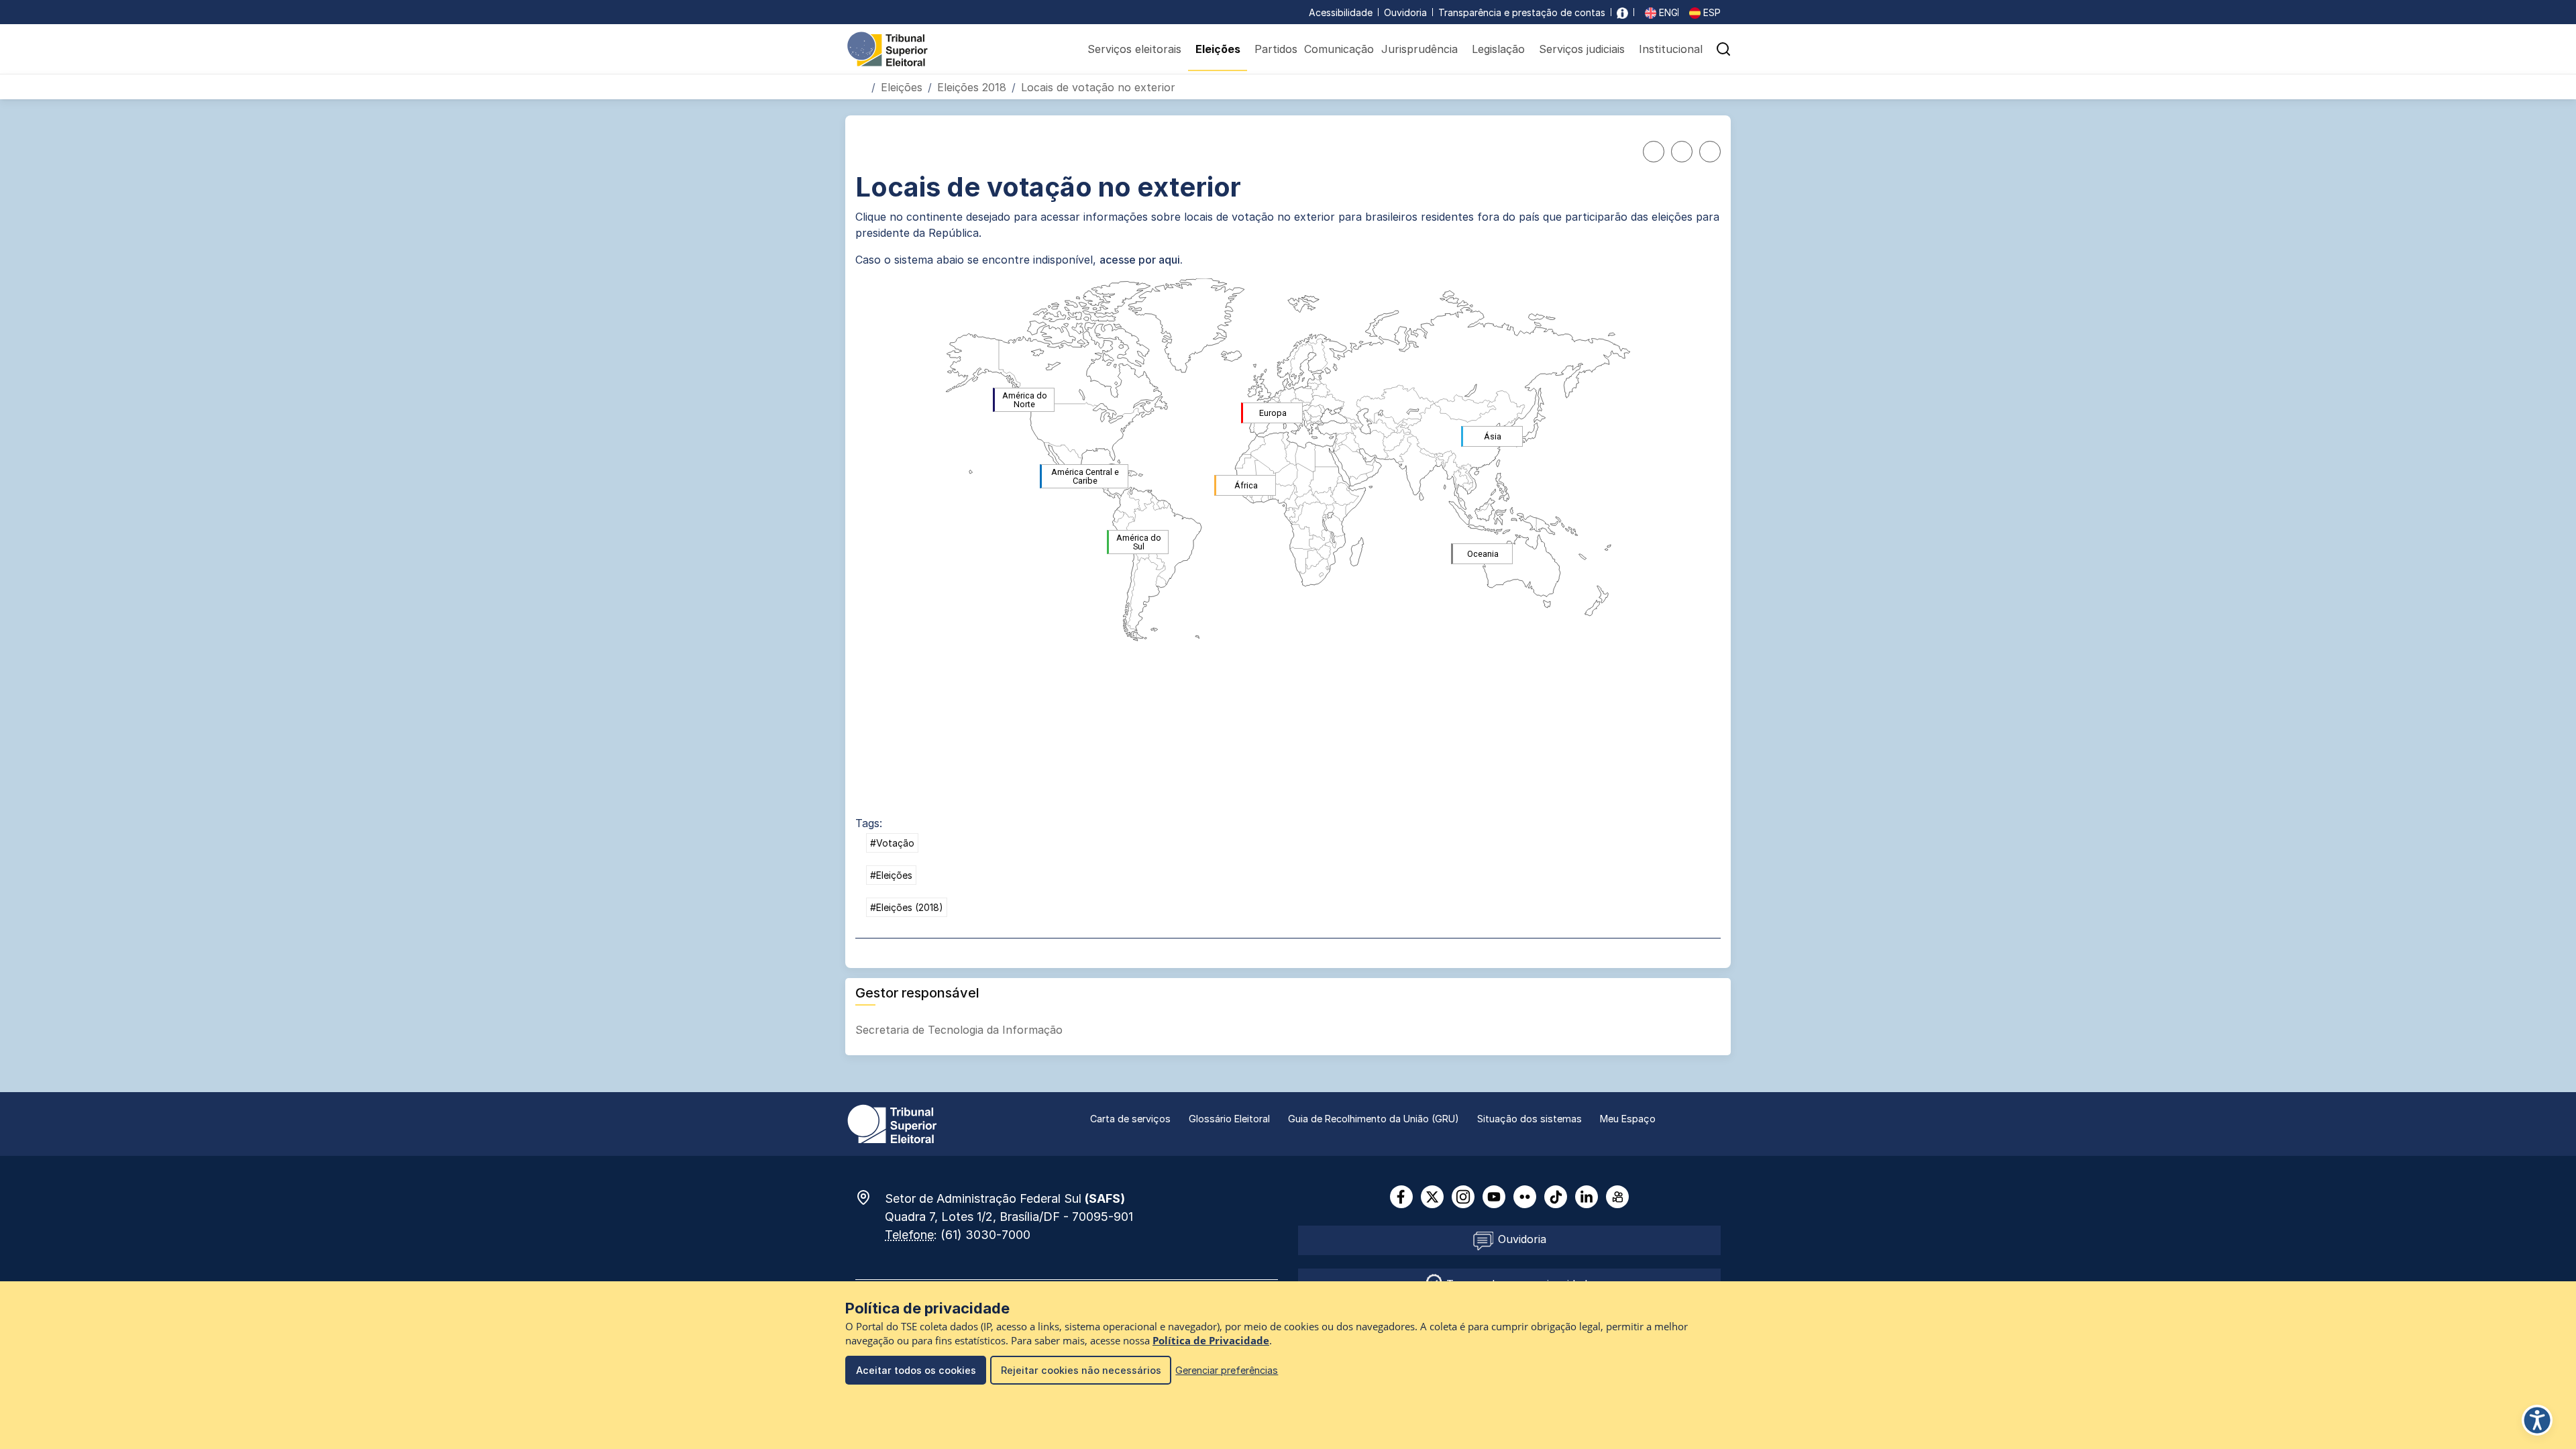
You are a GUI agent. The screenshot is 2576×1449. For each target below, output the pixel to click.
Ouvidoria (1405, 12)
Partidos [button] (1276, 49)
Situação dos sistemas (1529, 1119)
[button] (1723, 49)
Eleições (902, 87)
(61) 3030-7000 (985, 1235)
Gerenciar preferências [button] (1227, 1370)
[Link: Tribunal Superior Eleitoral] (892, 1123)
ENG (1667, 12)
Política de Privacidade (1211, 1341)
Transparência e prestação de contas (1522, 12)
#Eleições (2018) (907, 907)
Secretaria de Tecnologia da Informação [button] (961, 1030)
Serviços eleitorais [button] (1134, 49)
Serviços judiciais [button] (1582, 49)
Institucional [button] (1671, 49)
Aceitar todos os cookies (916, 1370)
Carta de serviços (1130, 1119)
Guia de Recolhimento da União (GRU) (1374, 1119)
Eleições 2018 (972, 87)
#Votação (892, 843)
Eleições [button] (1218, 49)
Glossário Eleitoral (1229, 1119)
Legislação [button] (1498, 49)
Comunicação (1339, 49)
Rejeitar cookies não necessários (1081, 1370)
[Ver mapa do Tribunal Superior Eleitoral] (870, 1197)
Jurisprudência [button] (1419, 49)
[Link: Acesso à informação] (1622, 12)
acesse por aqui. (1141, 260)
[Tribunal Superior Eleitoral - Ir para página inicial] (888, 48)
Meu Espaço (1628, 1119)
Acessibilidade (1341, 12)
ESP (1711, 12)
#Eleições (891, 875)
